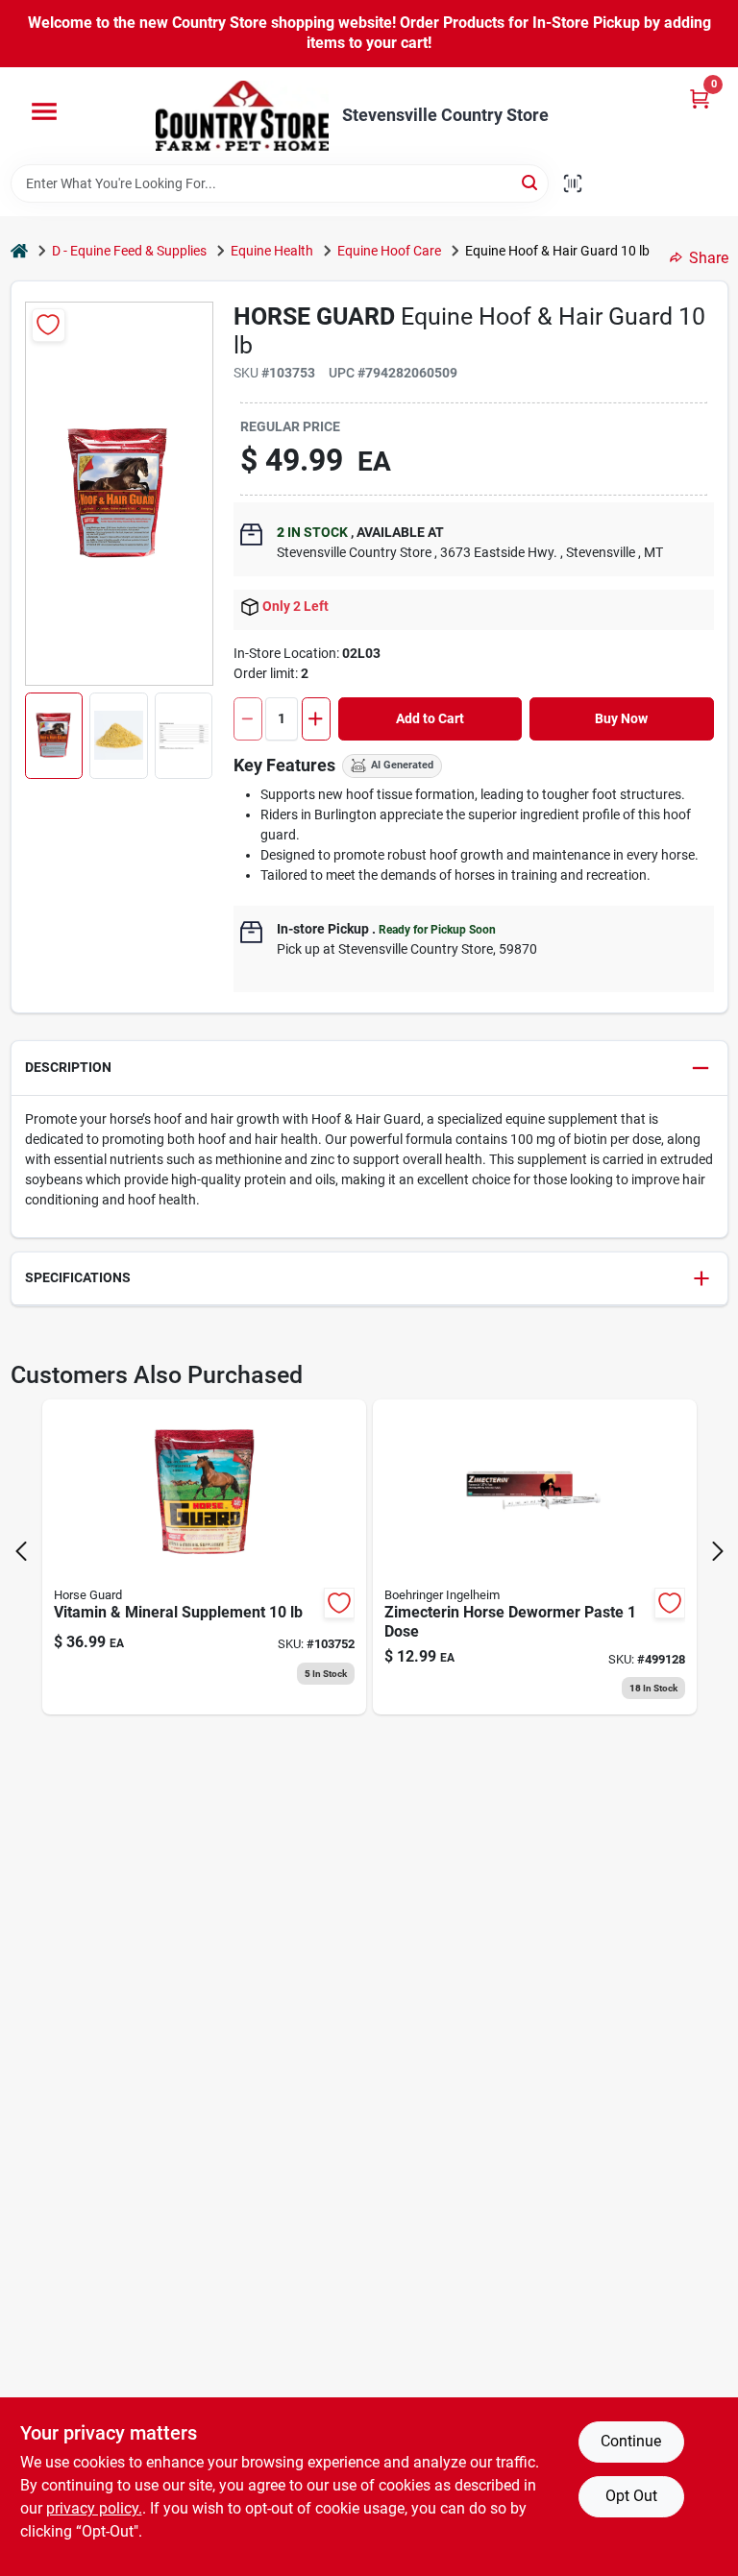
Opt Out (631, 2496)
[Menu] (44, 111)
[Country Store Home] (242, 116)
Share (709, 258)
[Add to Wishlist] (49, 325)
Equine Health (272, 251)
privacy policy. (94, 2508)
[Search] (531, 182)
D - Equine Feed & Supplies (129, 251)
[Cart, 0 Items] (700, 98)
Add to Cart (430, 718)
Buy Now (621, 718)
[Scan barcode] (573, 183)
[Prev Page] (21, 1551)
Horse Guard (314, 316)
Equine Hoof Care (389, 251)
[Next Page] (718, 1551)
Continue (631, 2441)
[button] (54, 736)
